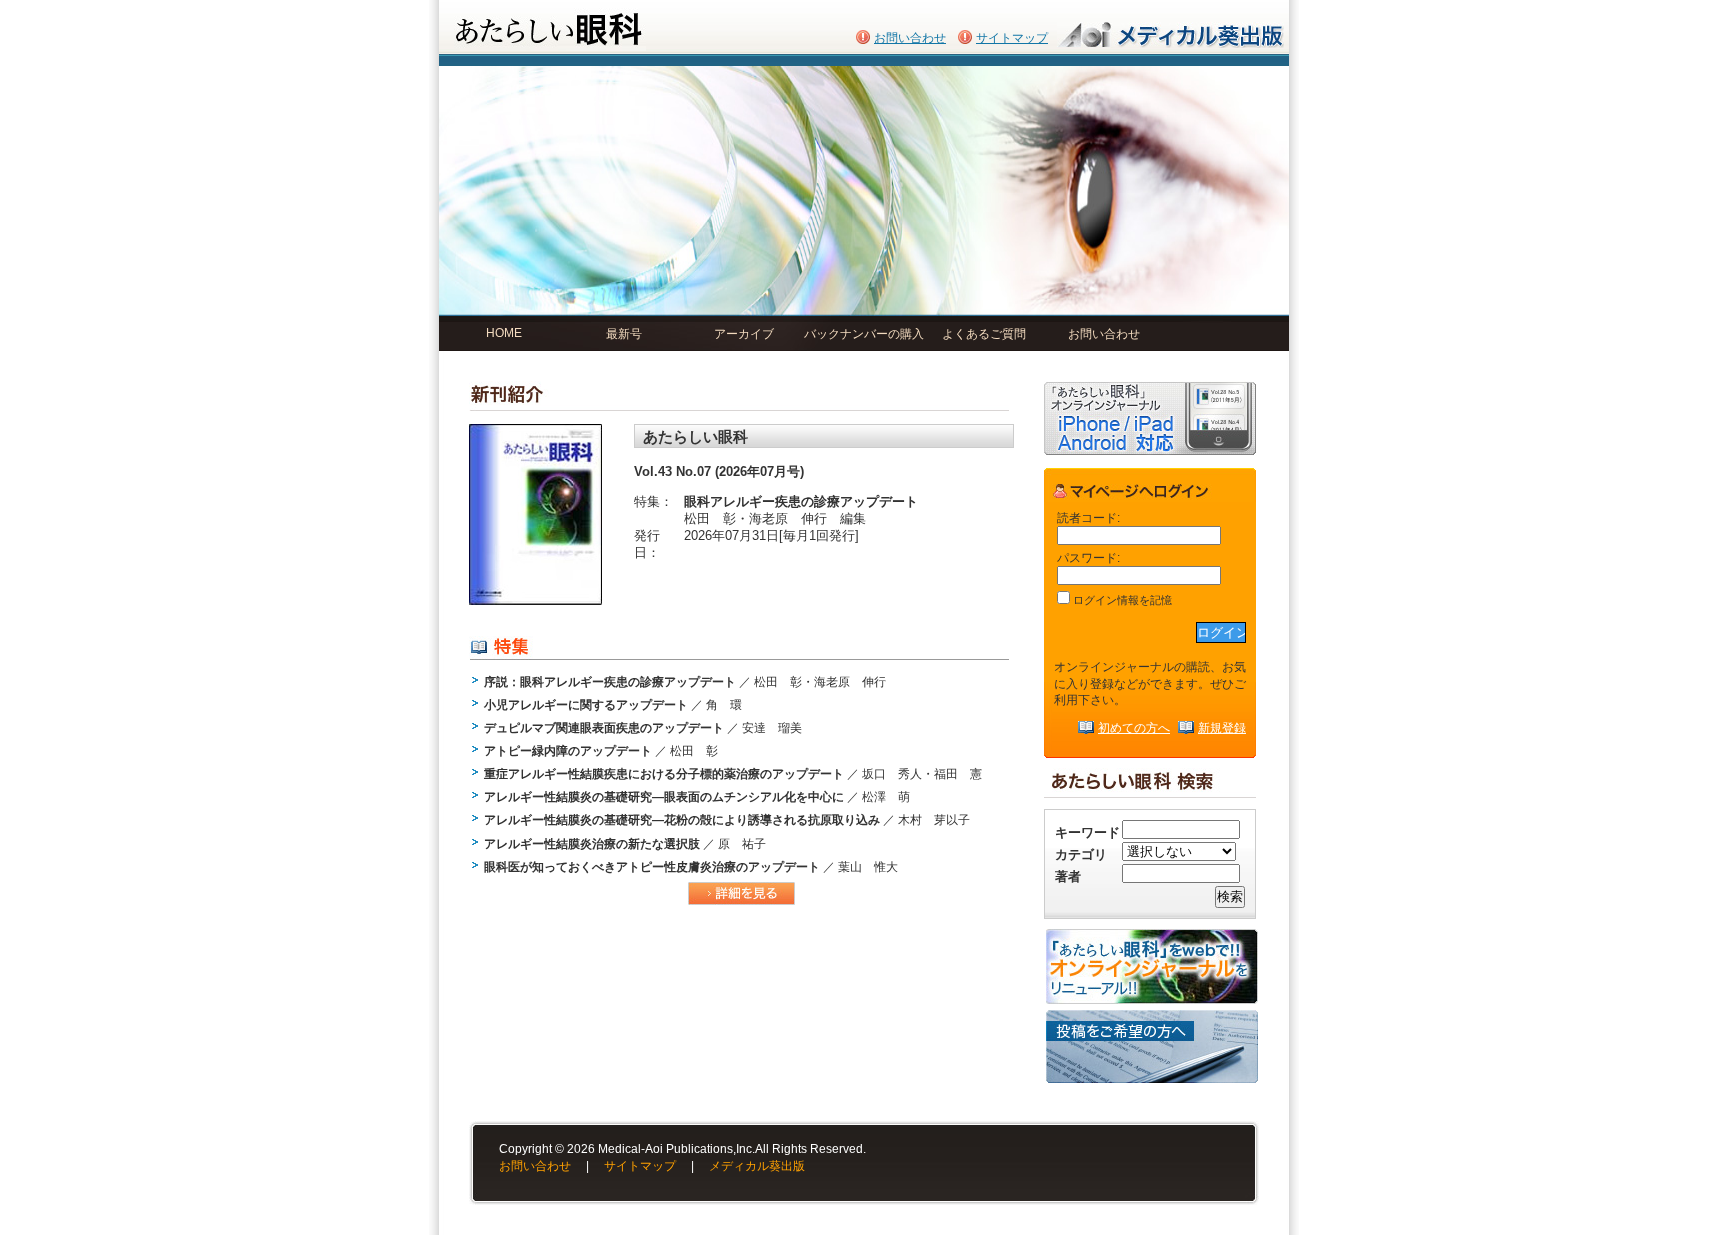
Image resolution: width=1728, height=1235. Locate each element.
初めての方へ (1134, 727)
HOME (504, 333)
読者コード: (1088, 517)
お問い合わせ (910, 38)
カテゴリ (1081, 854)
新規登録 (1222, 727)
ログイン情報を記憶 (1121, 600)
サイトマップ (1012, 38)
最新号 (624, 334)
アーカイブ (744, 334)
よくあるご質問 (984, 334)
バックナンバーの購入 (864, 334)
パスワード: (1088, 557)
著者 (1068, 876)
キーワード (1087, 832)
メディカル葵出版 (757, 1166)
